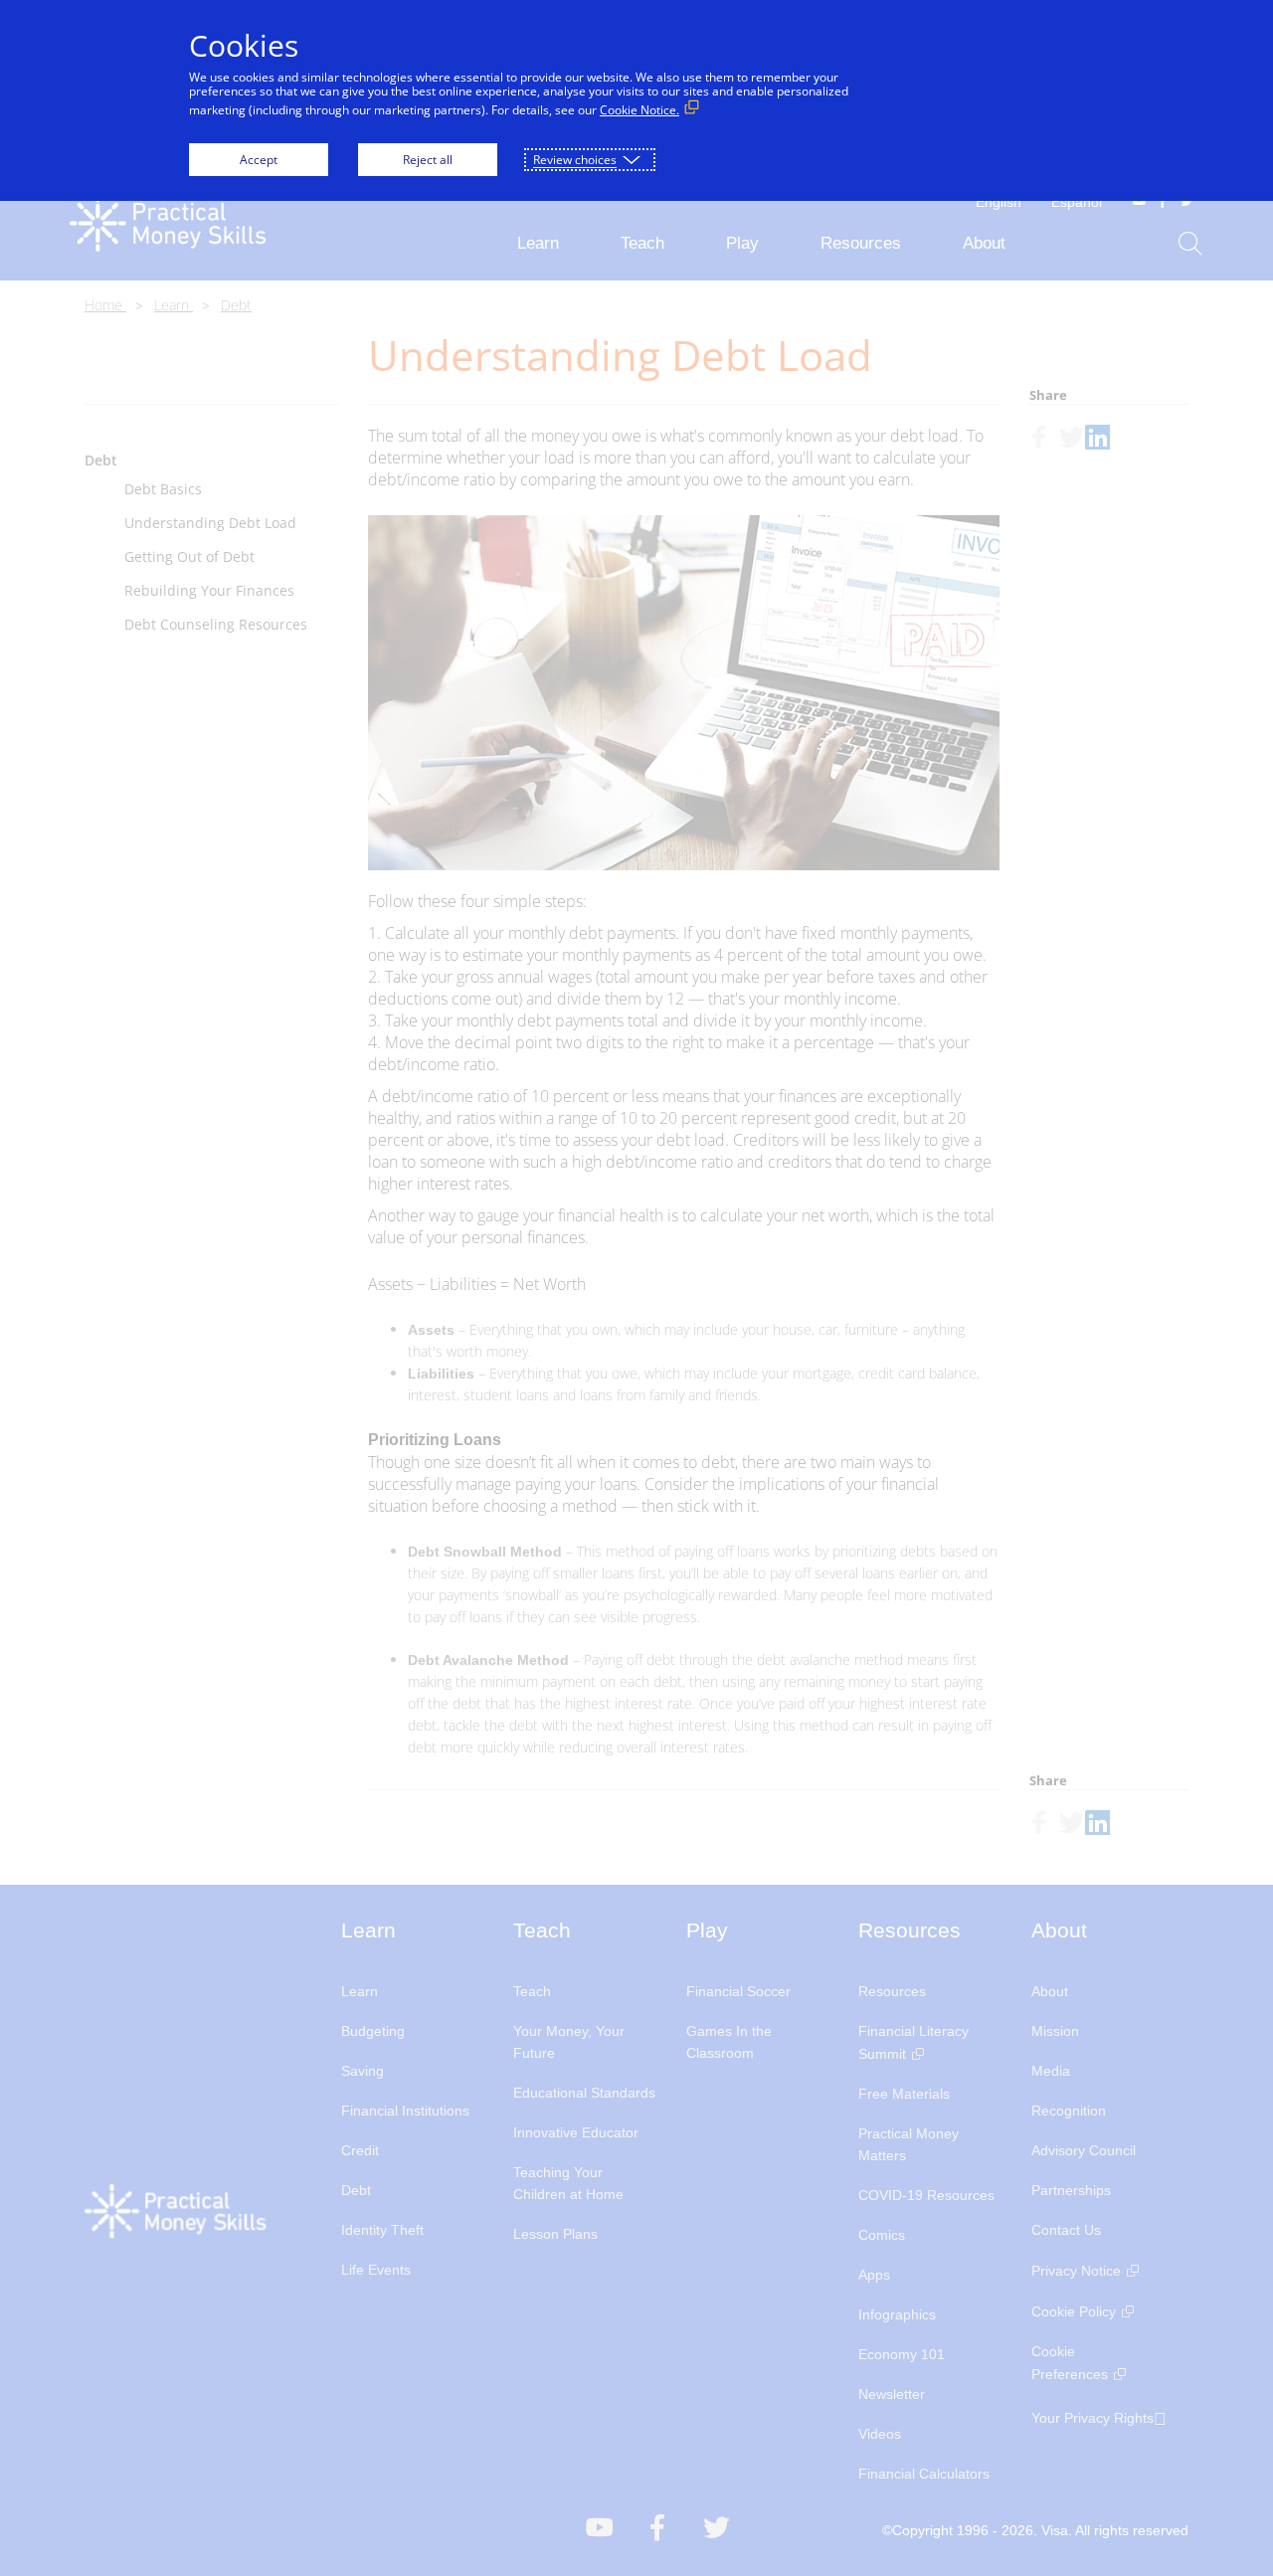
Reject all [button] (428, 160)
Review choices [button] (575, 160)
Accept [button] (259, 160)
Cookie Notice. (639, 110)
